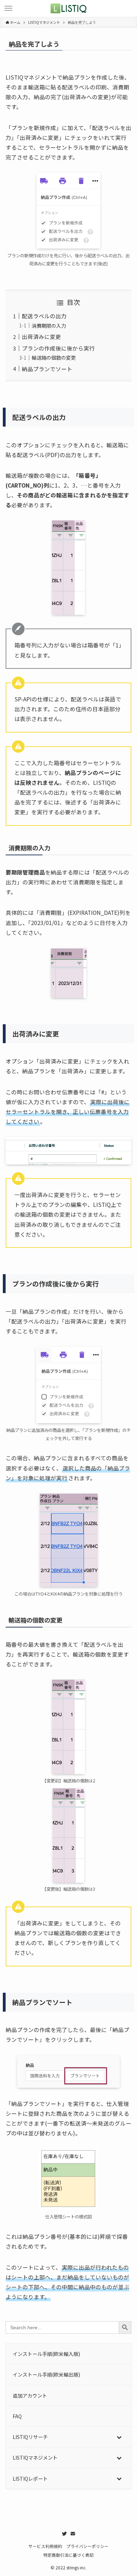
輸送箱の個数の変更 (54, 358)
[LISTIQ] (68, 8)
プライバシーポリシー (87, 2546)
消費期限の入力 (49, 326)
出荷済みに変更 (41, 337)
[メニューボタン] (8, 8)
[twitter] (64, 2534)
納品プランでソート (47, 369)
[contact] (73, 2534)
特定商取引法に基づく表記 (68, 2555)
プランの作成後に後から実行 (58, 348)
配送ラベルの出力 (44, 316)
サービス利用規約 (45, 2546)
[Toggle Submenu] (119, 2437)
